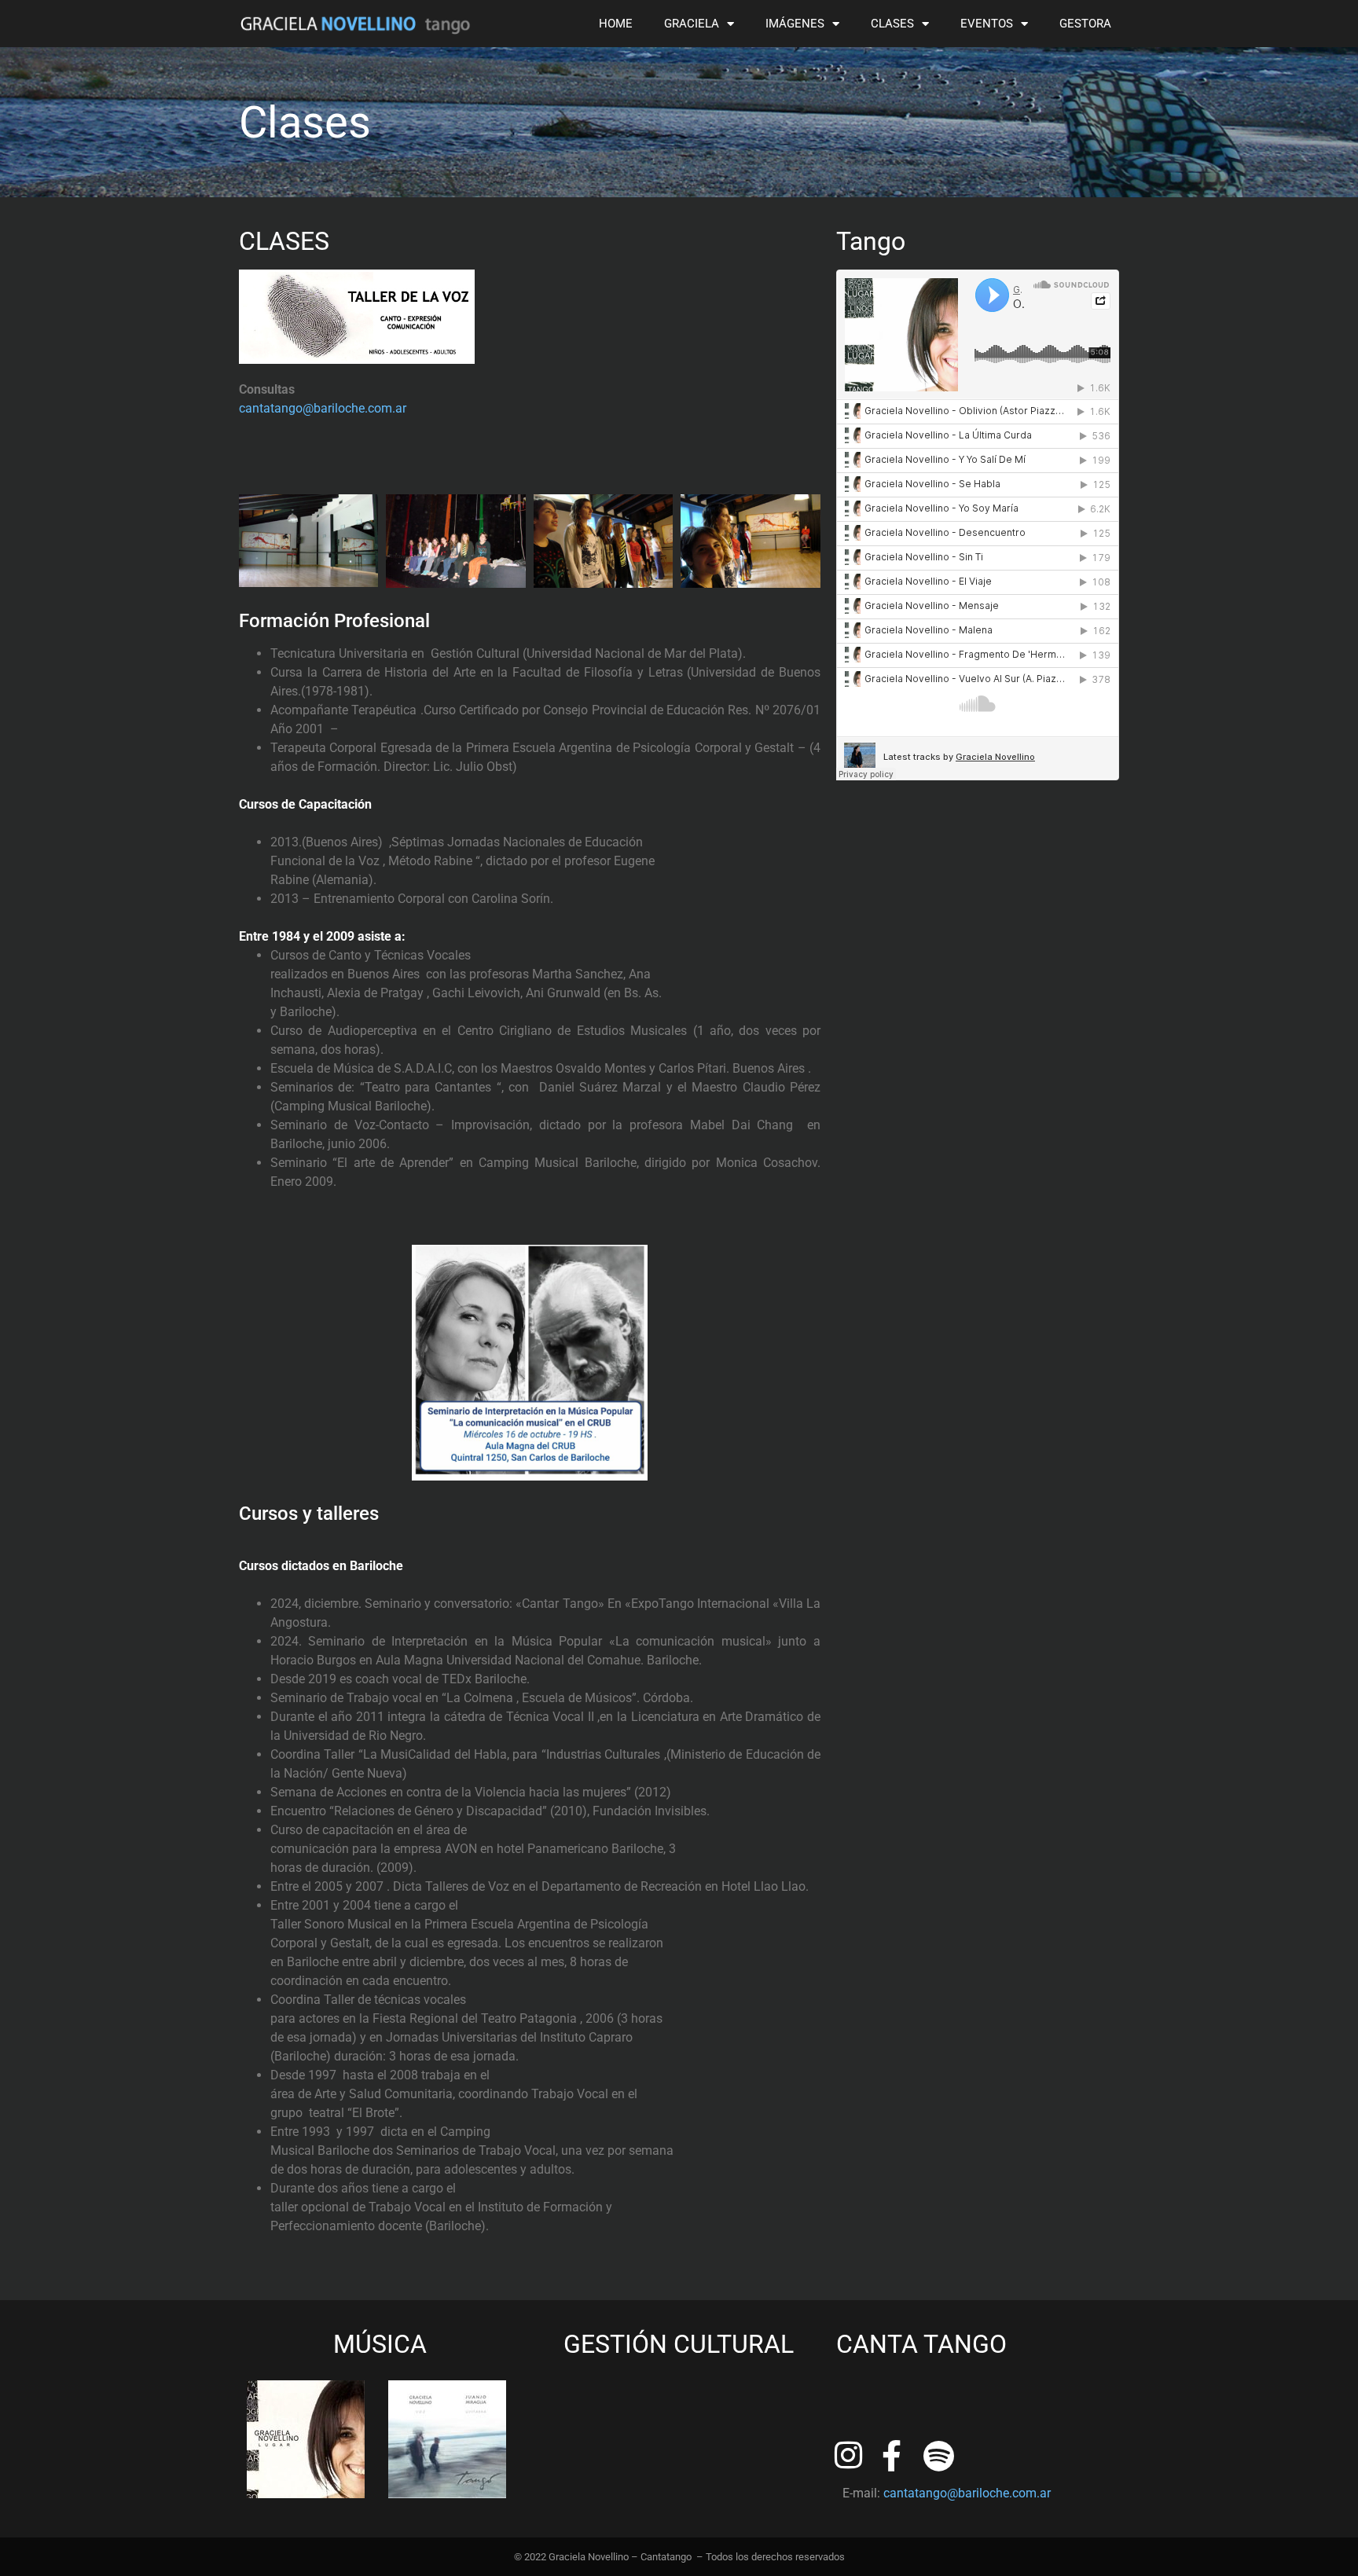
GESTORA (1085, 24)
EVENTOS (987, 24)
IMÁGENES (795, 24)
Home (616, 24)
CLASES (892, 24)
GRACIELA (692, 24)
